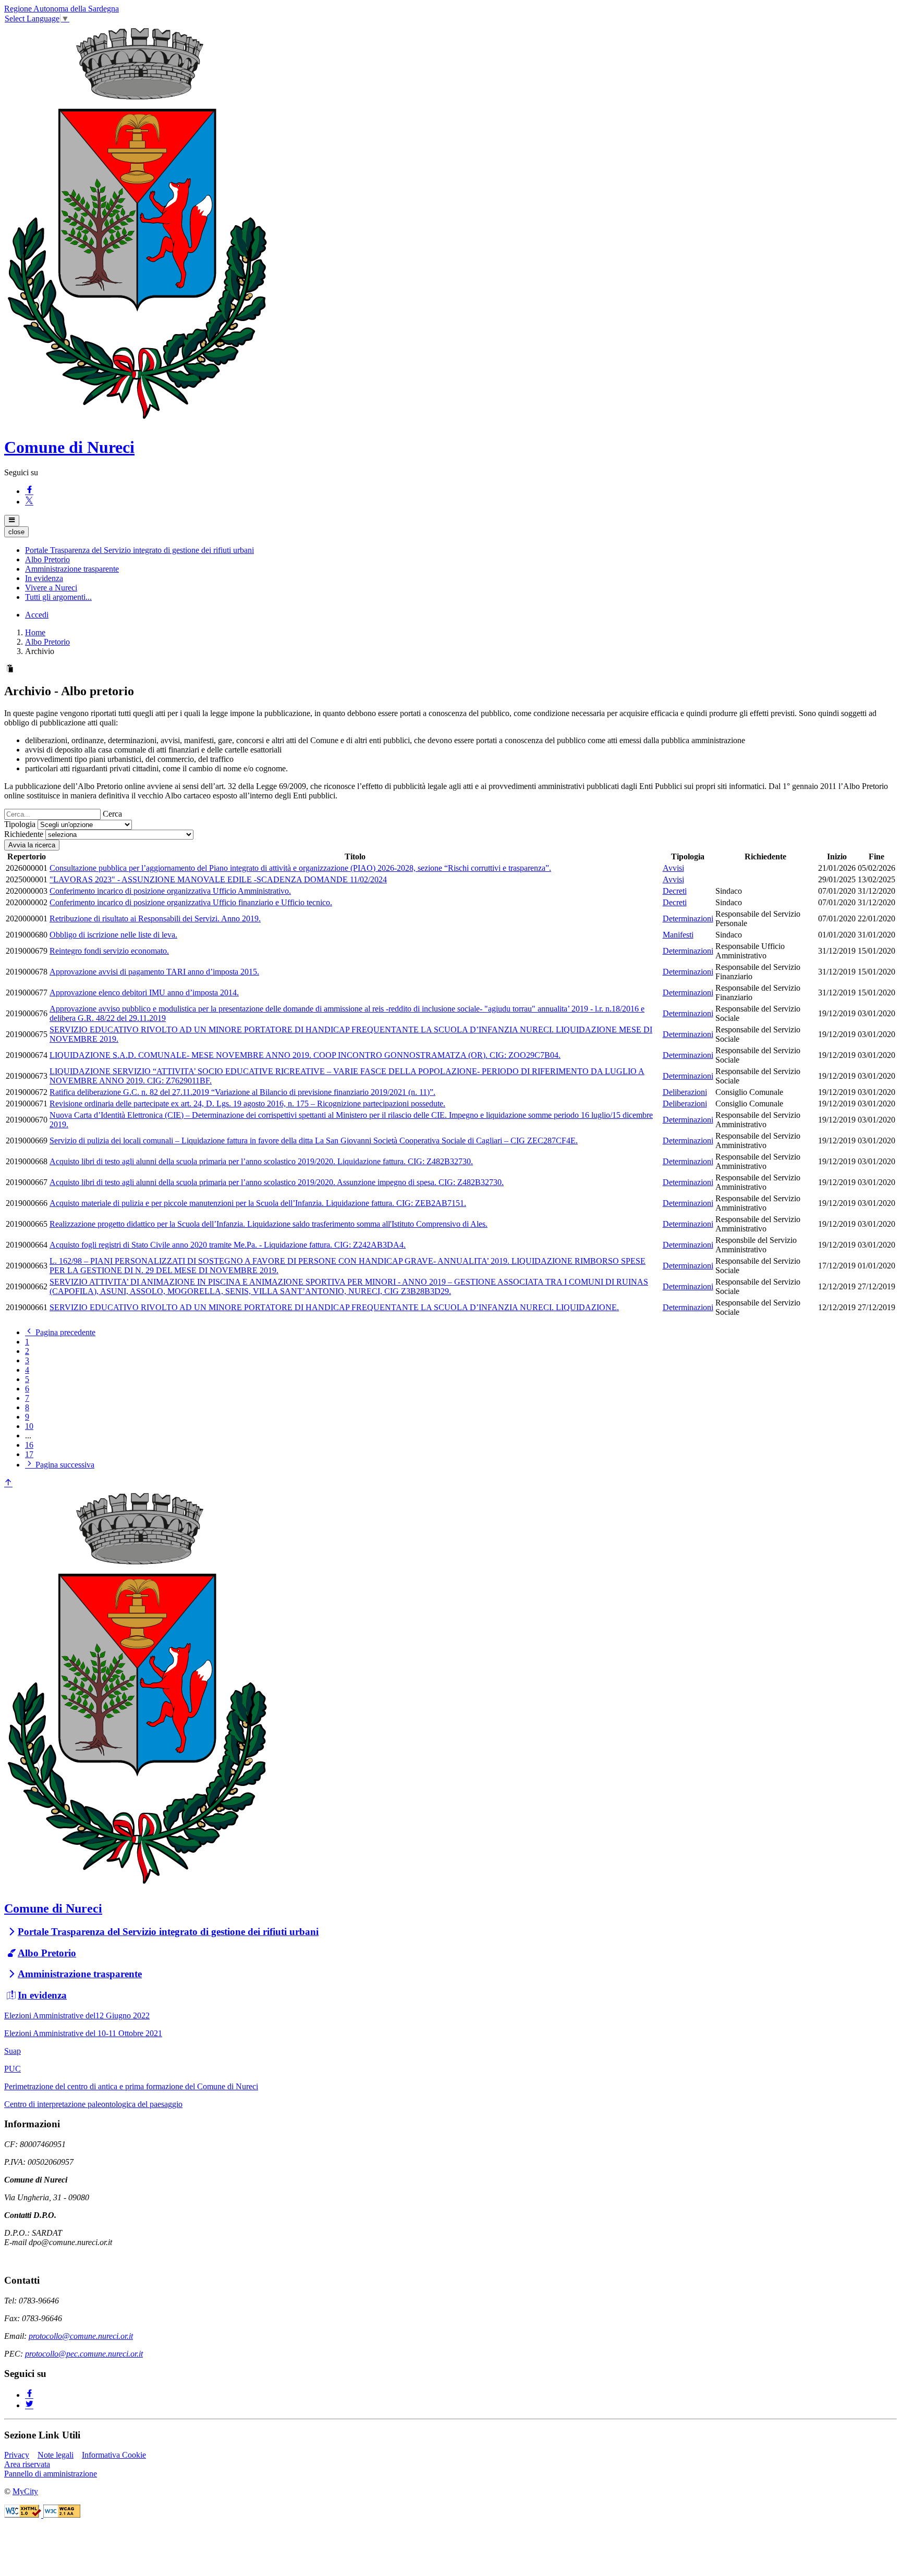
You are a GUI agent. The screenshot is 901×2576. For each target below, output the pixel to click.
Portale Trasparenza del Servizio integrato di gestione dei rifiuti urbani (168, 1932)
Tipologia (20, 824)
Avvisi (673, 868)
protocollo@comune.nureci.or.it (81, 2336)
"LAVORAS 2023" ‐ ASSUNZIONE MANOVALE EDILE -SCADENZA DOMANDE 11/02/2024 (218, 879)
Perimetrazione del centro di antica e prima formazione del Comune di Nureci (131, 2086)
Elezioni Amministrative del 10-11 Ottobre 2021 (83, 2033)
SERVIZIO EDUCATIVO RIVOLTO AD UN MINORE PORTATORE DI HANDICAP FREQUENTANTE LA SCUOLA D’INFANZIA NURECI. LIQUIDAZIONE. (334, 1307)
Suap (13, 2051)
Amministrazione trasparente (80, 1974)
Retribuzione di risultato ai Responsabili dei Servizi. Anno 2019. (155, 919)
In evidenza (42, 1995)
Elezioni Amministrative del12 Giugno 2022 (77, 2016)
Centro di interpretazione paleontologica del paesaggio (93, 2104)
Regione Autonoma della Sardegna (62, 9)
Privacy (17, 2455)
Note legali (56, 2455)
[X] (29, 502)
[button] (139, 550)
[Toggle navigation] (12, 521)
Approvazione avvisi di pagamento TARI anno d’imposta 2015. (154, 972)
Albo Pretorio (47, 642)
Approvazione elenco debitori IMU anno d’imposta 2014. (144, 993)
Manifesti (678, 935)
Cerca (112, 814)
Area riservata (27, 2464)
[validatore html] (24, 2515)
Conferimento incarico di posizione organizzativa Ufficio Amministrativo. (170, 891)
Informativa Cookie (114, 2455)
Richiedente (24, 834)
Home (35, 632)
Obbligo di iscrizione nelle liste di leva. (113, 935)
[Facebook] (29, 491)
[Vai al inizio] (8, 1483)
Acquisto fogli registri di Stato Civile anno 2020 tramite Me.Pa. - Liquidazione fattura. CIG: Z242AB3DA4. (228, 1245)
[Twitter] (29, 2405)
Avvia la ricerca (32, 845)
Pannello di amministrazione (51, 2474)
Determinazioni (688, 919)
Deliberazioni (685, 1092)
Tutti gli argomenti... (58, 597)
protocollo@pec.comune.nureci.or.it (84, 2354)
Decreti (675, 891)
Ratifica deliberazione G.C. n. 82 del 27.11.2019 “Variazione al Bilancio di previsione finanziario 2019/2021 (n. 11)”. (242, 1092)
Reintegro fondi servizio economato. (109, 951)
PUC (13, 2069)
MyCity (25, 2491)
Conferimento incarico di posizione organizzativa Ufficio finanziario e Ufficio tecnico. (191, 902)
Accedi (37, 615)
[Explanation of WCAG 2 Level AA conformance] (62, 2515)
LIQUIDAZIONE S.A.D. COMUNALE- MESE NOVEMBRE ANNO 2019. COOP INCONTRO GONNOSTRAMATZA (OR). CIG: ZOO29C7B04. (305, 1055)
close (16, 532)
